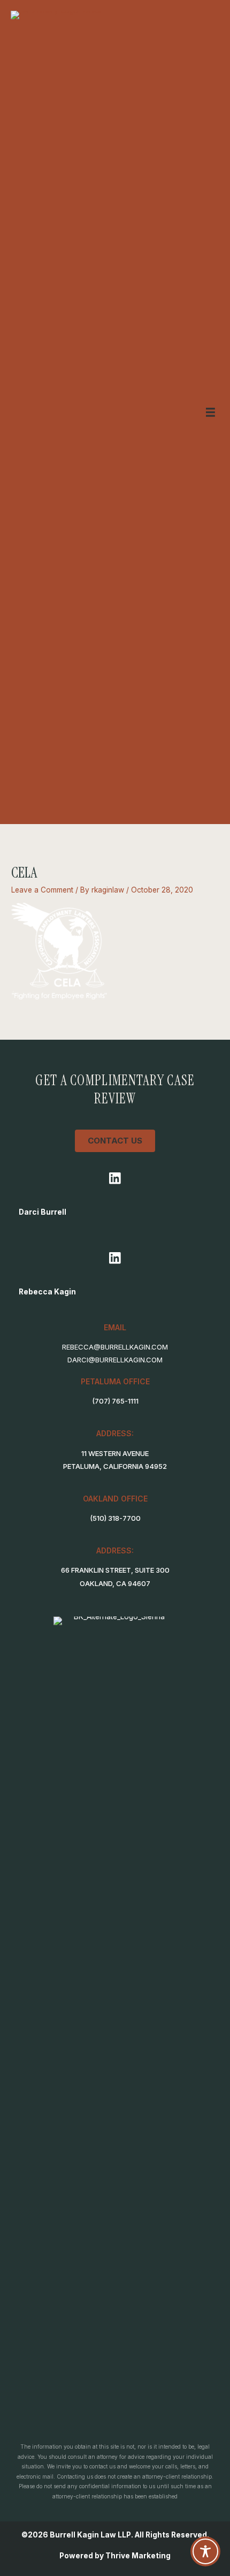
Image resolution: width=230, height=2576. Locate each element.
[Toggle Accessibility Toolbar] (205, 2551)
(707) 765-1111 (115, 1401)
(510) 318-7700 (115, 1518)
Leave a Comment (42, 890)
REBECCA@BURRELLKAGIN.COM (115, 1347)
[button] (115, 1179)
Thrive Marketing (138, 2556)
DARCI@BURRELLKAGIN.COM (115, 1360)
